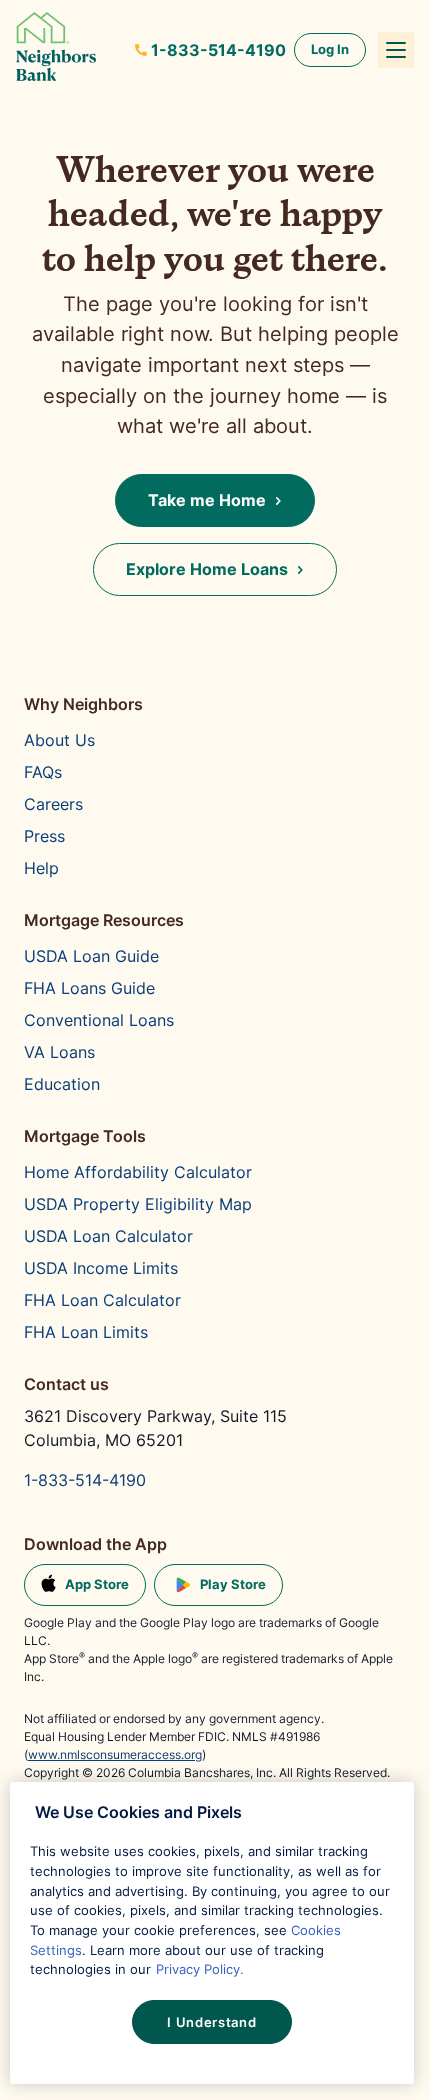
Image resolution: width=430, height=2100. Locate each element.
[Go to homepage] (56, 50)
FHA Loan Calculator (102, 1300)
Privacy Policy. (200, 1969)
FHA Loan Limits (86, 1332)
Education (62, 1084)
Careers (53, 804)
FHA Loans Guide (89, 988)
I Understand (211, 2022)
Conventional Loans (99, 1020)
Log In (330, 49)
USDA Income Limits (101, 1268)
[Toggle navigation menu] (396, 50)
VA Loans (59, 1052)
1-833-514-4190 (218, 50)
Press (44, 836)
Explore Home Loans (207, 569)
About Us (59, 740)
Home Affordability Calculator (138, 1172)
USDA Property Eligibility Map (138, 1204)
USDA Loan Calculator (108, 1236)
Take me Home (207, 500)
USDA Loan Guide (91, 956)
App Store (97, 1584)
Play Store (233, 1584)
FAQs (43, 772)
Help (41, 868)
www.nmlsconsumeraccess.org (115, 1754)
